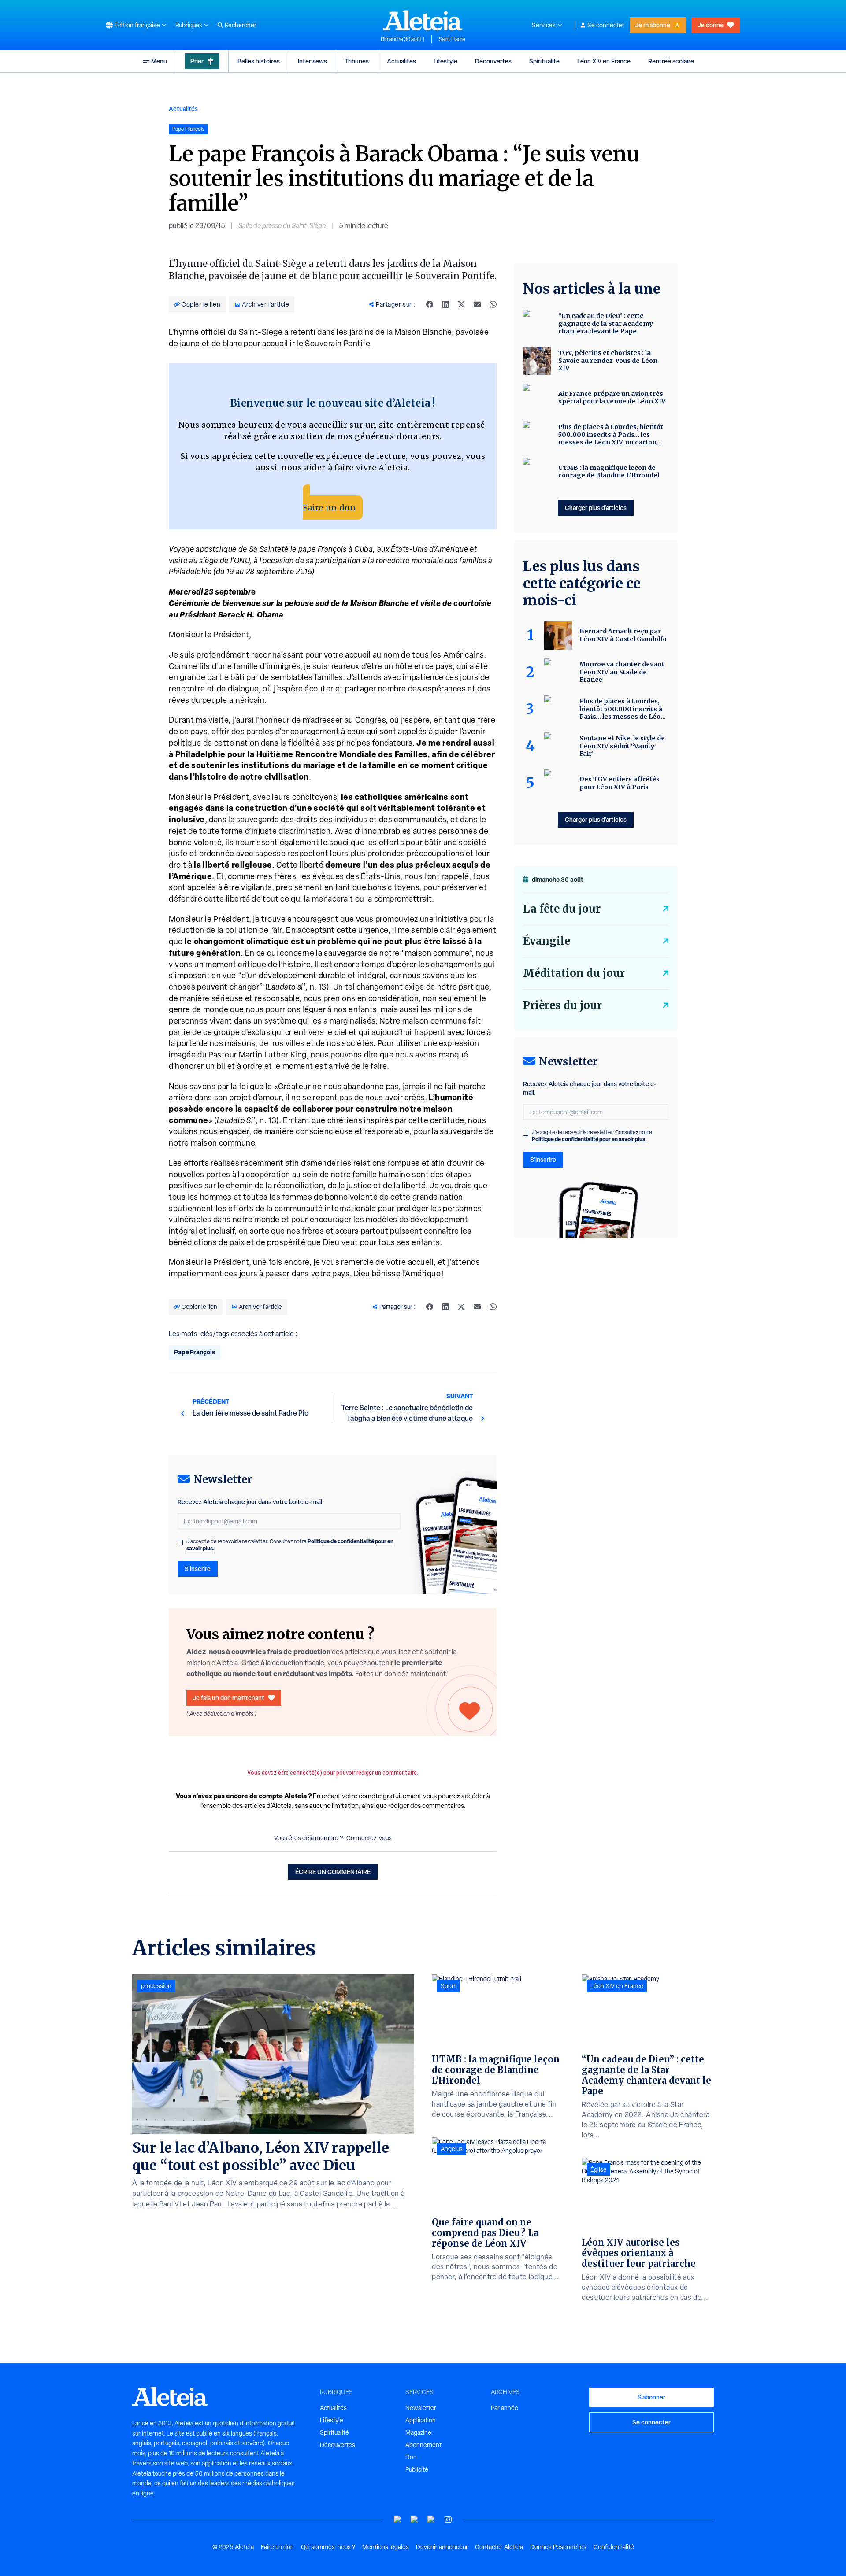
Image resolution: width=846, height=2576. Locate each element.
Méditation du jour (574, 973)
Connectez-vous (369, 1838)
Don (411, 2457)
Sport (448, 1986)
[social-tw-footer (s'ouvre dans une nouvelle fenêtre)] (431, 2519)
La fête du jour (562, 909)
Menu (159, 61)
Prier (197, 61)
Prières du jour (562, 1005)
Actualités (401, 61)
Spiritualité (544, 61)
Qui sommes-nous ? (328, 2547)
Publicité (417, 2469)
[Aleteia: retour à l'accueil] (423, 20)
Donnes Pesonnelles (558, 2547)
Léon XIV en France (604, 61)
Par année (505, 2408)
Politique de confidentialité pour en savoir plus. (589, 1139)
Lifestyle (445, 61)
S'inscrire (198, 1569)
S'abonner (651, 2397)
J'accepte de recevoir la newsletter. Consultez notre (290, 1545)
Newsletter (421, 2408)
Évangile (547, 941)
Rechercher (241, 25)
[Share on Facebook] (430, 304)
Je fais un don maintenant (228, 1698)
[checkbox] (180, 1542)
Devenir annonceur (442, 2547)
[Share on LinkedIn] (445, 304)
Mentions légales (386, 2547)
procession (156, 1986)
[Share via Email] (477, 304)
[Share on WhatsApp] (493, 304)
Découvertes (493, 61)
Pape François (195, 1352)
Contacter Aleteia (499, 2547)
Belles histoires (259, 61)
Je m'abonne (653, 25)
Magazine (418, 2432)
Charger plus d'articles (596, 508)
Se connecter (606, 25)
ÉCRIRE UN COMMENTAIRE (333, 1872)
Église (599, 2169)
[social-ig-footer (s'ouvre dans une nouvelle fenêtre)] (448, 2519)
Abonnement (423, 2445)
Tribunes (357, 61)
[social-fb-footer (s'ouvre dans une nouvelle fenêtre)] (415, 2519)
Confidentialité (614, 2547)
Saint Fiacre (452, 39)
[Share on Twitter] (461, 304)
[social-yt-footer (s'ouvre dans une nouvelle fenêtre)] (398, 2519)
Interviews (312, 61)
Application (421, 2420)
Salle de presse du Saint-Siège (282, 226)
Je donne (711, 25)
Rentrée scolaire (671, 61)
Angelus (452, 2149)
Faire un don (329, 508)
